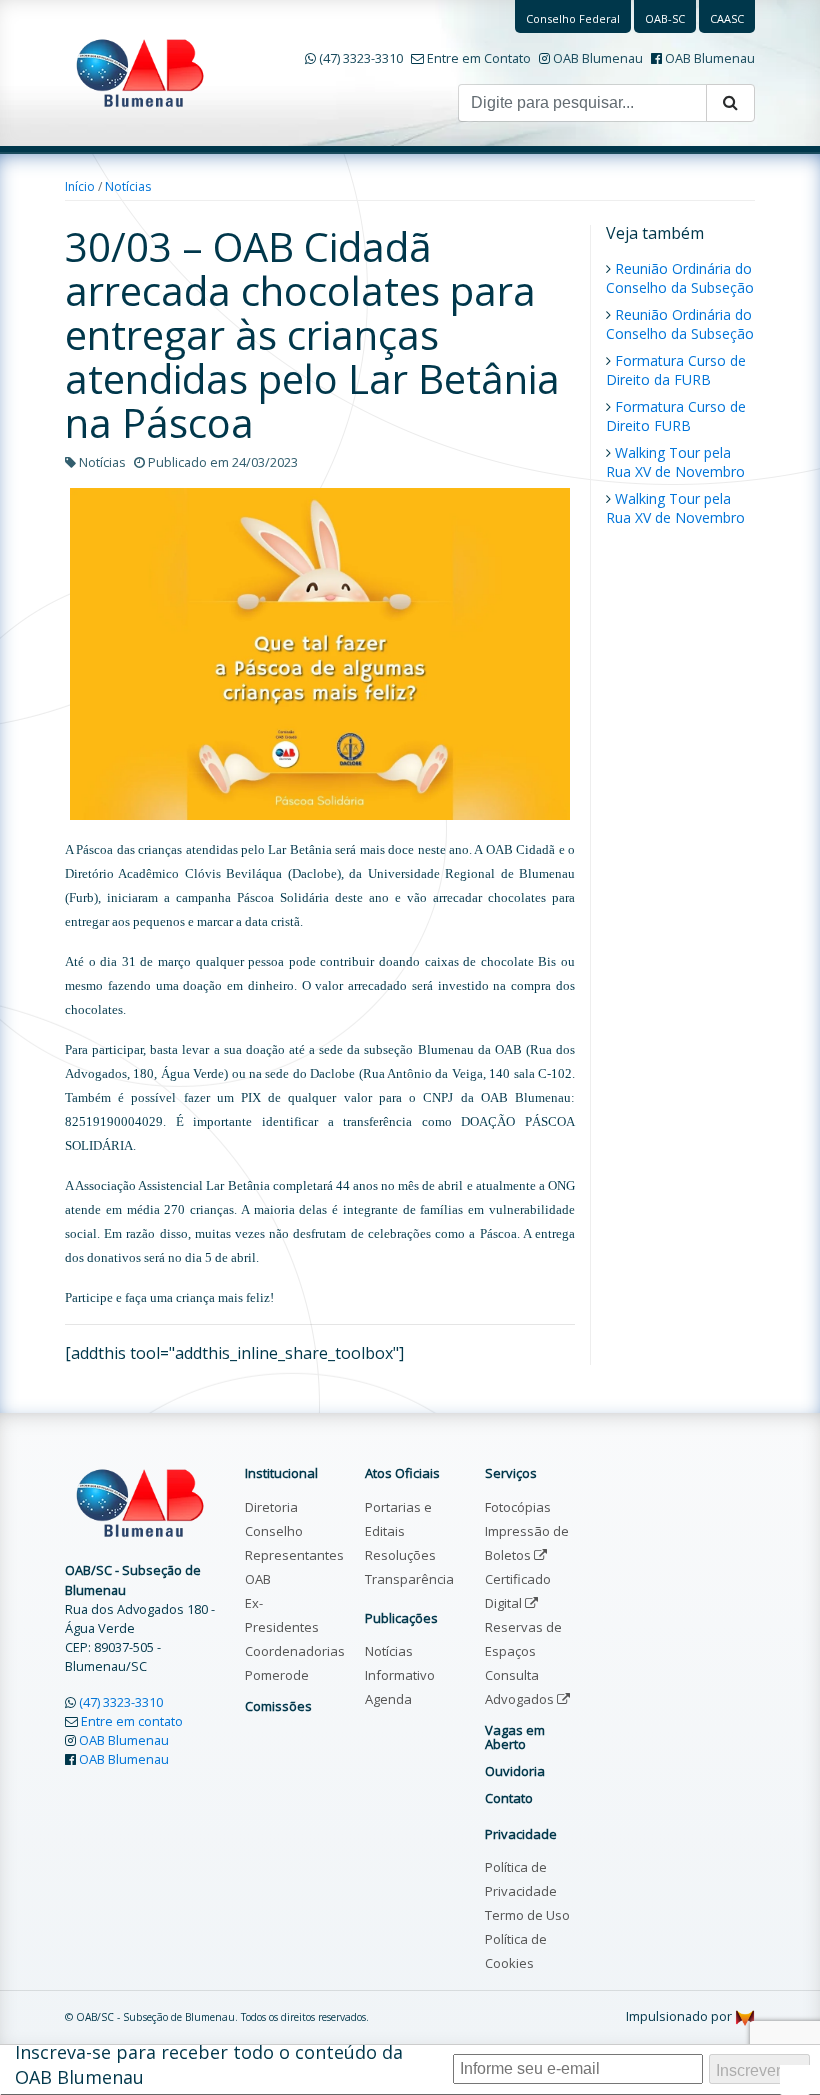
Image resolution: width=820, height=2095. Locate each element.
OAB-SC (665, 18)
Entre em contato (132, 1721)
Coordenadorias (295, 1651)
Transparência (409, 1579)
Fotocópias (518, 1507)
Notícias (128, 186)
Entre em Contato (479, 58)
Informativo (400, 1675)
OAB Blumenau (598, 58)
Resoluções (400, 1555)
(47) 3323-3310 (361, 58)
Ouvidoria (515, 1771)
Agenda (388, 1699)
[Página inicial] (140, 71)
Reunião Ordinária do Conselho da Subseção (680, 278)
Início (80, 186)
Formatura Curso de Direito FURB (676, 416)
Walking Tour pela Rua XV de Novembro (675, 462)
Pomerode (277, 1675)
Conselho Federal (573, 18)
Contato (509, 1798)
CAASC (727, 18)
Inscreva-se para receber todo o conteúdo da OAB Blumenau (209, 2064)
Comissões (278, 1706)
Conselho (274, 1531)
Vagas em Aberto (515, 1737)
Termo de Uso (527, 1915)
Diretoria (271, 1507)
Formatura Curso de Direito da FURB (676, 370)
